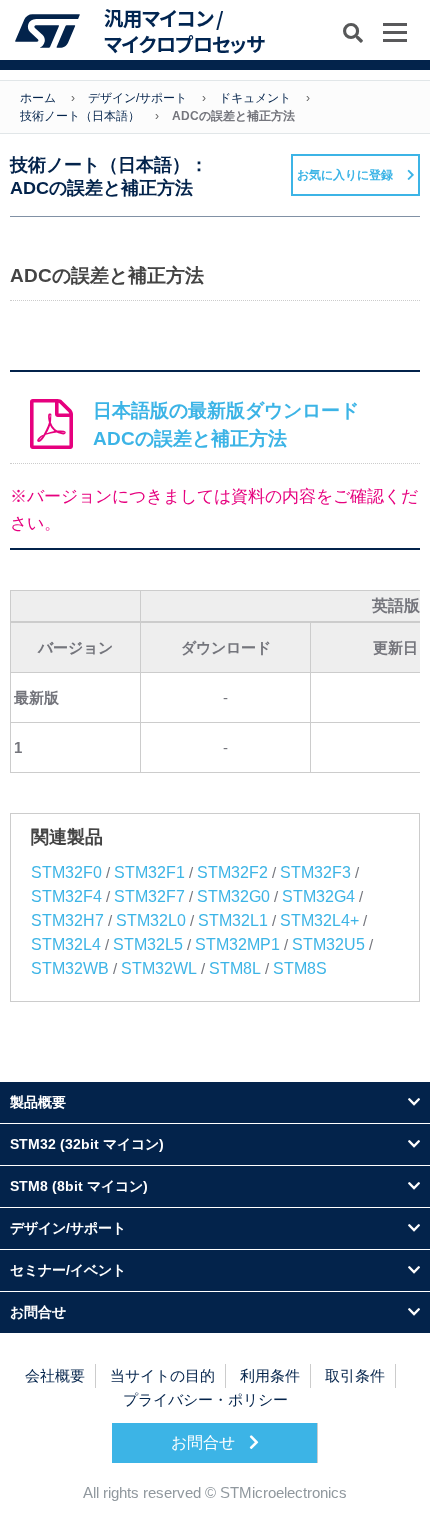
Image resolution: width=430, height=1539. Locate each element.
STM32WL (159, 968)
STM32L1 (233, 920)
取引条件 (355, 1375)
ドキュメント (255, 98)
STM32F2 (232, 872)
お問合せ (205, 1442)
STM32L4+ (319, 920)
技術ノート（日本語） (80, 116)
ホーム (38, 98)
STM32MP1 (237, 944)
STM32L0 (151, 920)
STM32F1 (149, 872)
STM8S (300, 968)
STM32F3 (315, 872)
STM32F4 (66, 896)
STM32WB (70, 968)
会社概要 (55, 1375)
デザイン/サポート (137, 98)
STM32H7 (67, 920)
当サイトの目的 (162, 1375)
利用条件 (270, 1375)
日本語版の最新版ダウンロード (226, 424)
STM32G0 (233, 896)
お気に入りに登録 (345, 175)
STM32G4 (318, 896)
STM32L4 (66, 944)
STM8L (235, 968)
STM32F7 (149, 896)
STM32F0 (66, 872)
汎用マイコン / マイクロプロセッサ (184, 30)
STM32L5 (148, 944)
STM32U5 (328, 944)
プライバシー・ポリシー (205, 1399)
